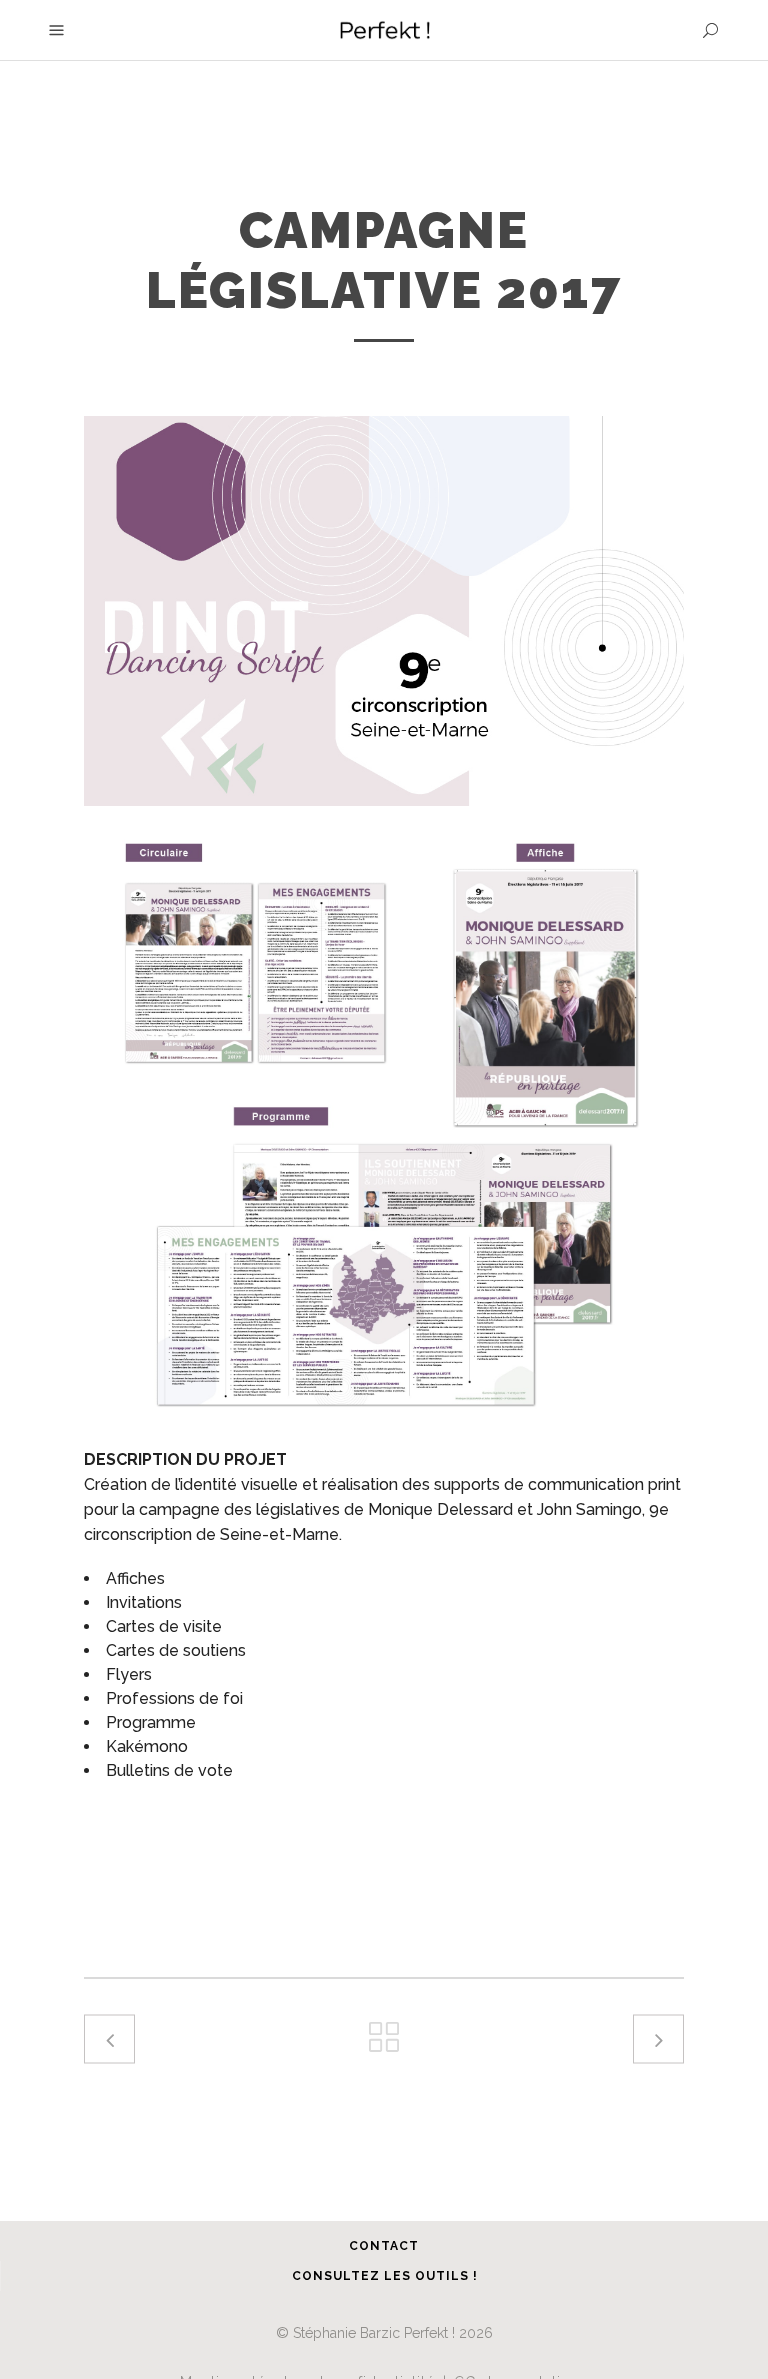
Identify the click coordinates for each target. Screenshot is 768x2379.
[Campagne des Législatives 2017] (384, 1124)
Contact (384, 2246)
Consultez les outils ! (385, 2276)
